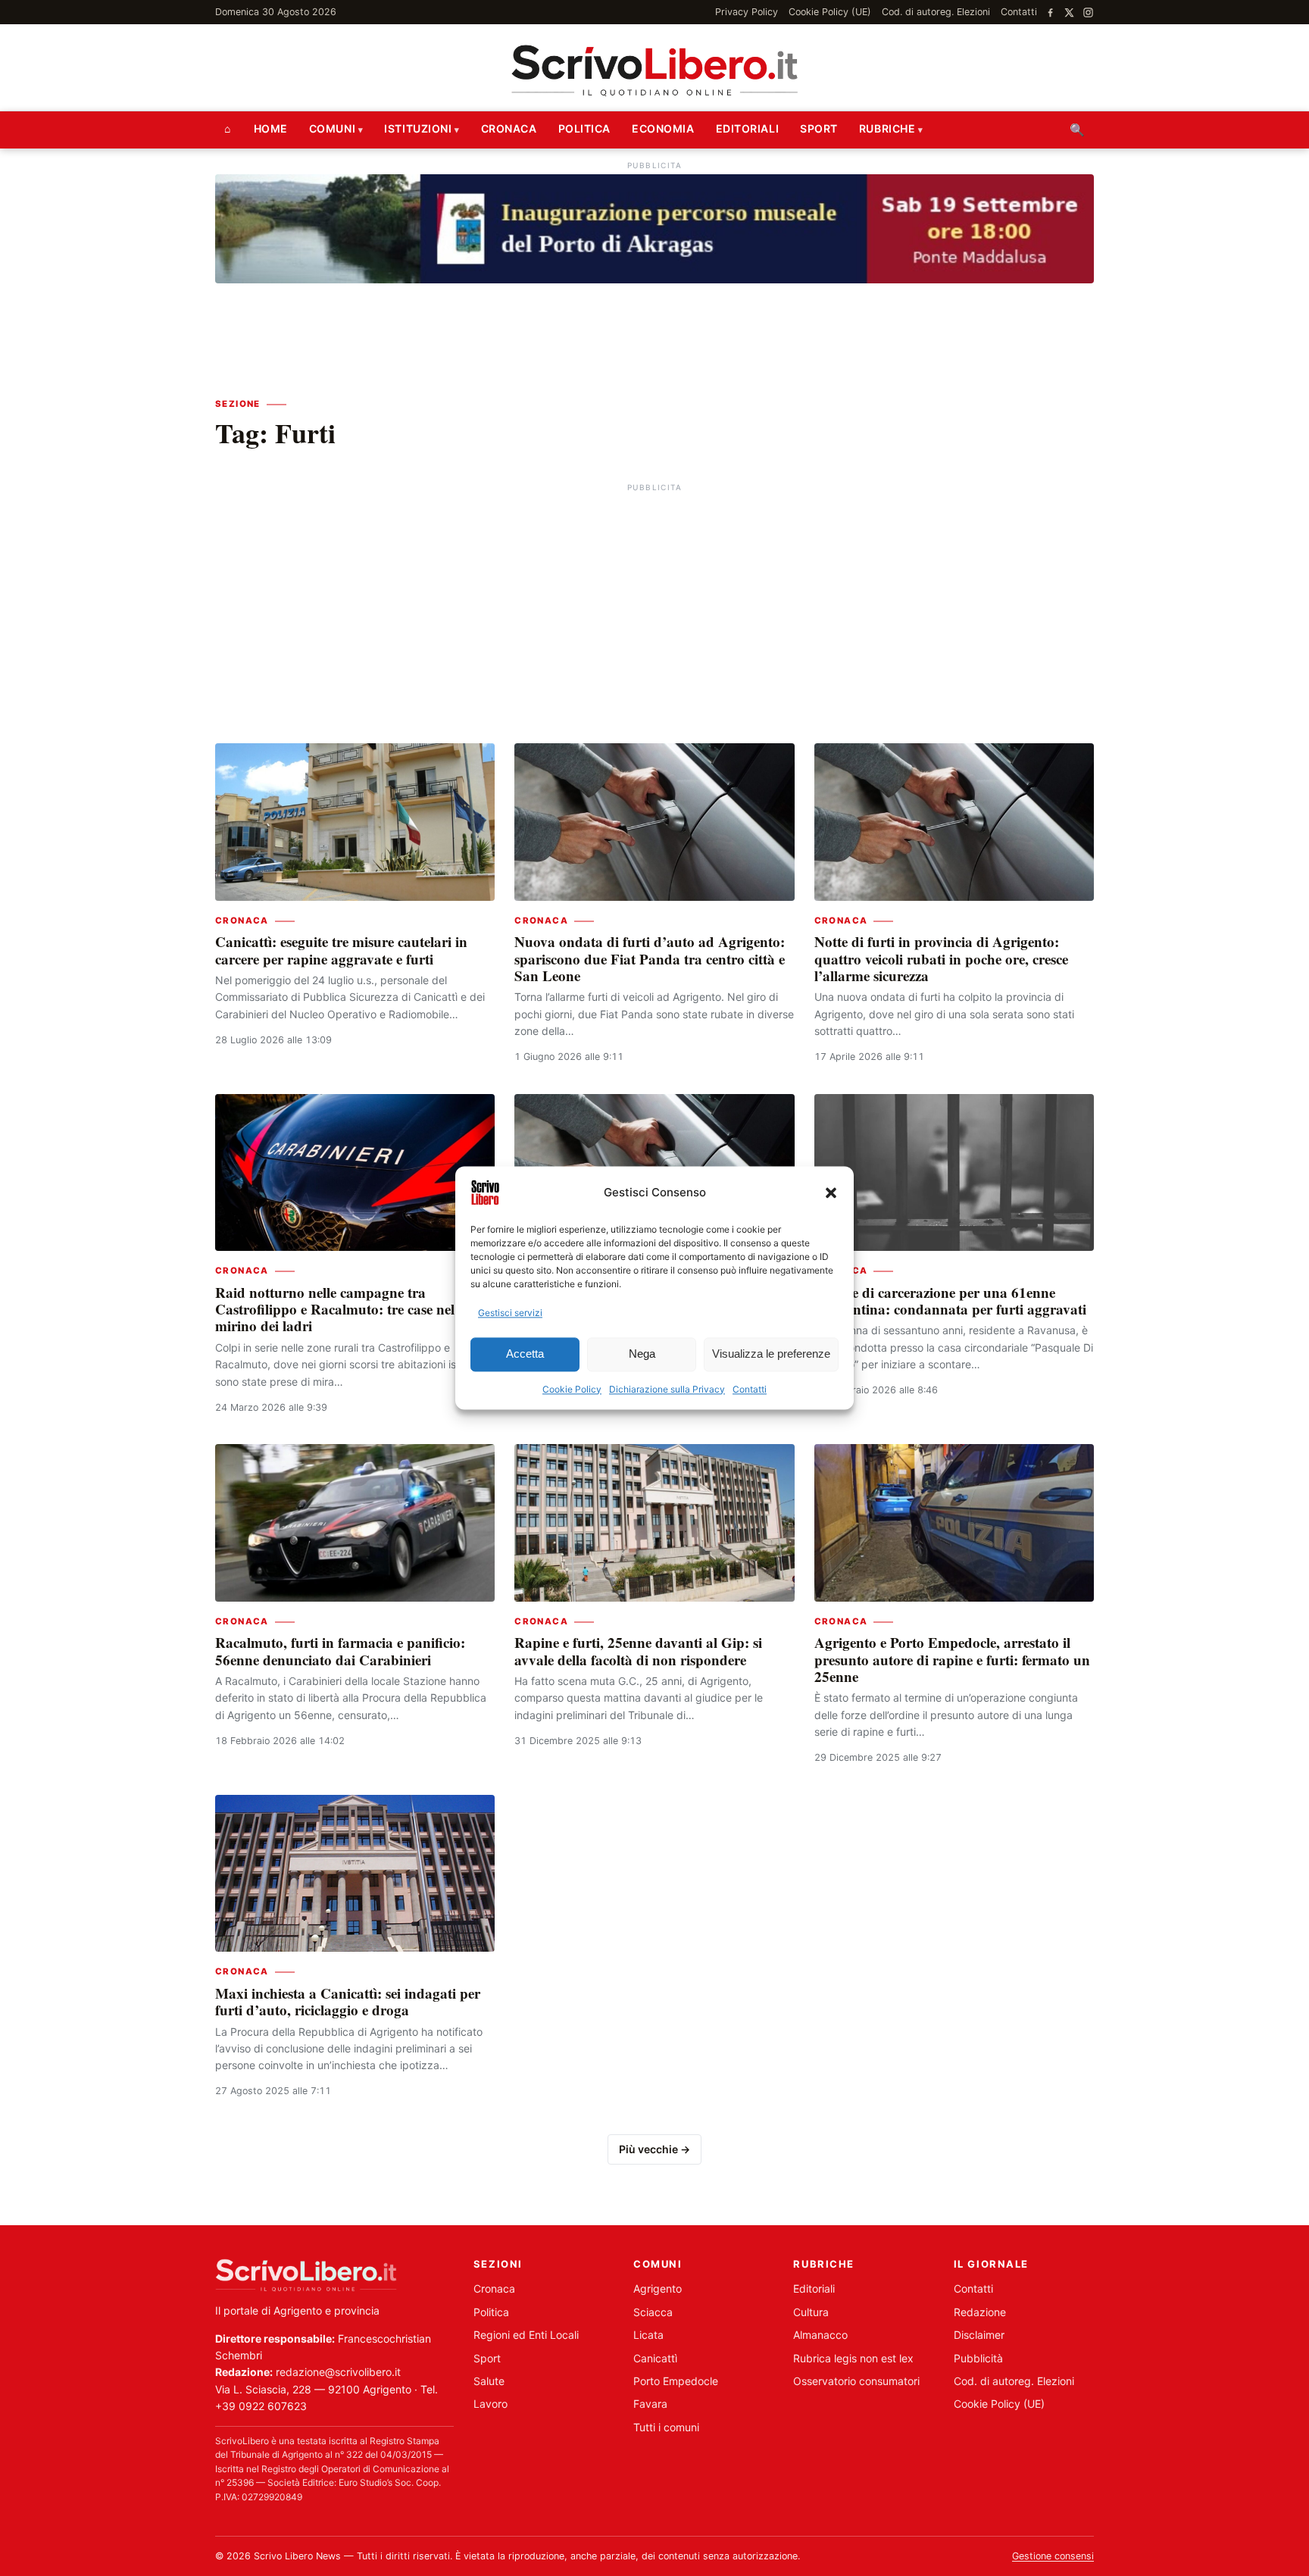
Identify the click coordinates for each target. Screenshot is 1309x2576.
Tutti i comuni (666, 2427)
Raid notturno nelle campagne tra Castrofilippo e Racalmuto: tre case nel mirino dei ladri (335, 1309)
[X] (1069, 13)
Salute (489, 2381)
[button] (831, 1193)
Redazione (980, 2312)
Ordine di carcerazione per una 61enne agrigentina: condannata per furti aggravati (950, 1301)
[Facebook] (1050, 13)
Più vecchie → (654, 2149)
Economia (663, 128)
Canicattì (655, 2358)
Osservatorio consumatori (856, 2381)
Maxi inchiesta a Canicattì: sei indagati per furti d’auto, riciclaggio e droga (348, 2001)
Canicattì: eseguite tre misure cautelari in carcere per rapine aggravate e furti (341, 950)
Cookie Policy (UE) (830, 12)
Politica (584, 128)
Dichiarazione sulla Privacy (667, 1389)
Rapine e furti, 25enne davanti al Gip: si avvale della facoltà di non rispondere (638, 1651)
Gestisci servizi (510, 1313)
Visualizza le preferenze (771, 1354)
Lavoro (490, 2404)
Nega (642, 1354)
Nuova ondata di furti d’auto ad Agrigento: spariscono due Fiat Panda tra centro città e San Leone (650, 958)
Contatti (750, 1389)
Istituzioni (418, 128)
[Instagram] (1088, 13)
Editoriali (748, 128)
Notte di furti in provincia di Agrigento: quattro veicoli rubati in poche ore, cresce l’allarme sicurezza (941, 958)
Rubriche (887, 128)
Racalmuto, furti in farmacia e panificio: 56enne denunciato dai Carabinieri (340, 1651)
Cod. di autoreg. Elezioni (936, 12)
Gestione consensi (1053, 2556)
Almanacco (820, 2335)
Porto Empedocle (676, 2381)
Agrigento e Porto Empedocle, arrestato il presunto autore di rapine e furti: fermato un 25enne (952, 1659)
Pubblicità (978, 2358)
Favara (650, 2404)
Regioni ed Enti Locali (526, 2335)
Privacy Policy (747, 12)
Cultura (811, 2312)
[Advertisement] (654, 602)
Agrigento (658, 2288)
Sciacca (653, 2312)
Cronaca (509, 128)
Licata (648, 2335)
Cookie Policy (572, 1389)
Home (271, 128)
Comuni (332, 128)
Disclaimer (979, 2335)
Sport (819, 128)
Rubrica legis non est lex (853, 2358)
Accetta (525, 1354)
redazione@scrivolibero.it (338, 2372)
